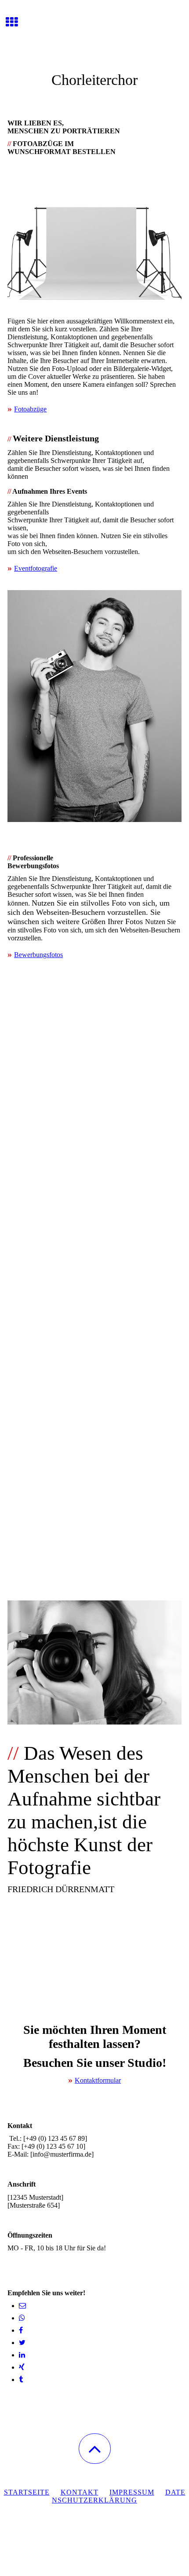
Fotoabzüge (30, 409)
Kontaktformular (98, 2080)
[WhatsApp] (22, 2318)
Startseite (27, 2492)
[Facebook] (21, 2330)
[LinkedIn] (22, 2355)
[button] (95, 2449)
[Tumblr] (21, 2380)
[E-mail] (22, 2306)
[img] (94, 33)
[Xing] (22, 2367)
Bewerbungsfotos (38, 955)
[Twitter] (22, 2343)
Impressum (132, 2492)
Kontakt (80, 2492)
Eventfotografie (36, 568)
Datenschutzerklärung (119, 2496)
